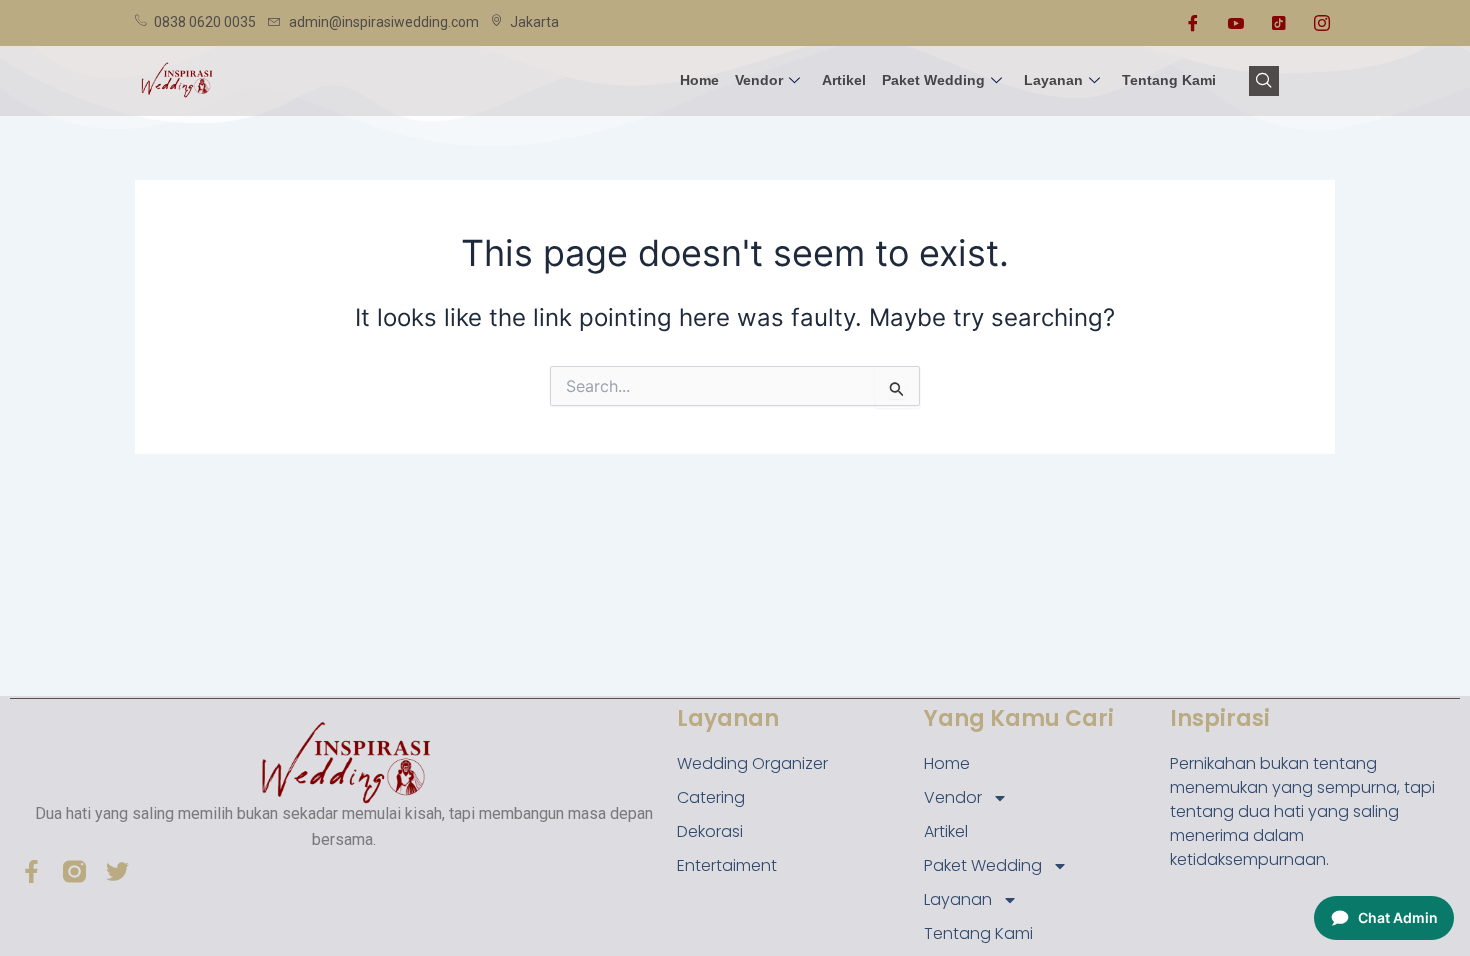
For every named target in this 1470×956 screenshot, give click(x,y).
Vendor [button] (759, 80)
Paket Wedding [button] (933, 80)
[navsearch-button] (1264, 81)
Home (699, 80)
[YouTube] (1236, 23)
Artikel (844, 80)
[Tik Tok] (1279, 23)
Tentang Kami (1169, 80)
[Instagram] (1322, 23)
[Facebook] (1193, 23)
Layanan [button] (1053, 80)
